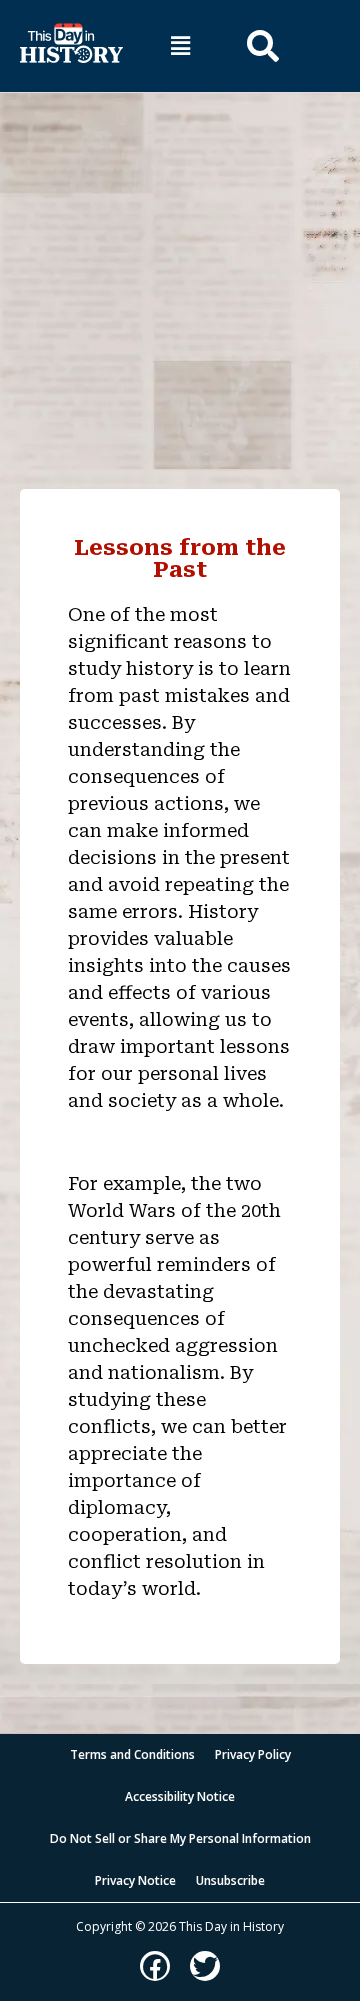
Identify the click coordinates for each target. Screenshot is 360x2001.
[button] (180, 45)
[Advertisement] (180, 281)
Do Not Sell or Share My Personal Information (180, 1838)
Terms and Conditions (132, 1754)
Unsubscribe (230, 1880)
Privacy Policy (253, 1754)
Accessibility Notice (180, 1796)
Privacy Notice (135, 1880)
